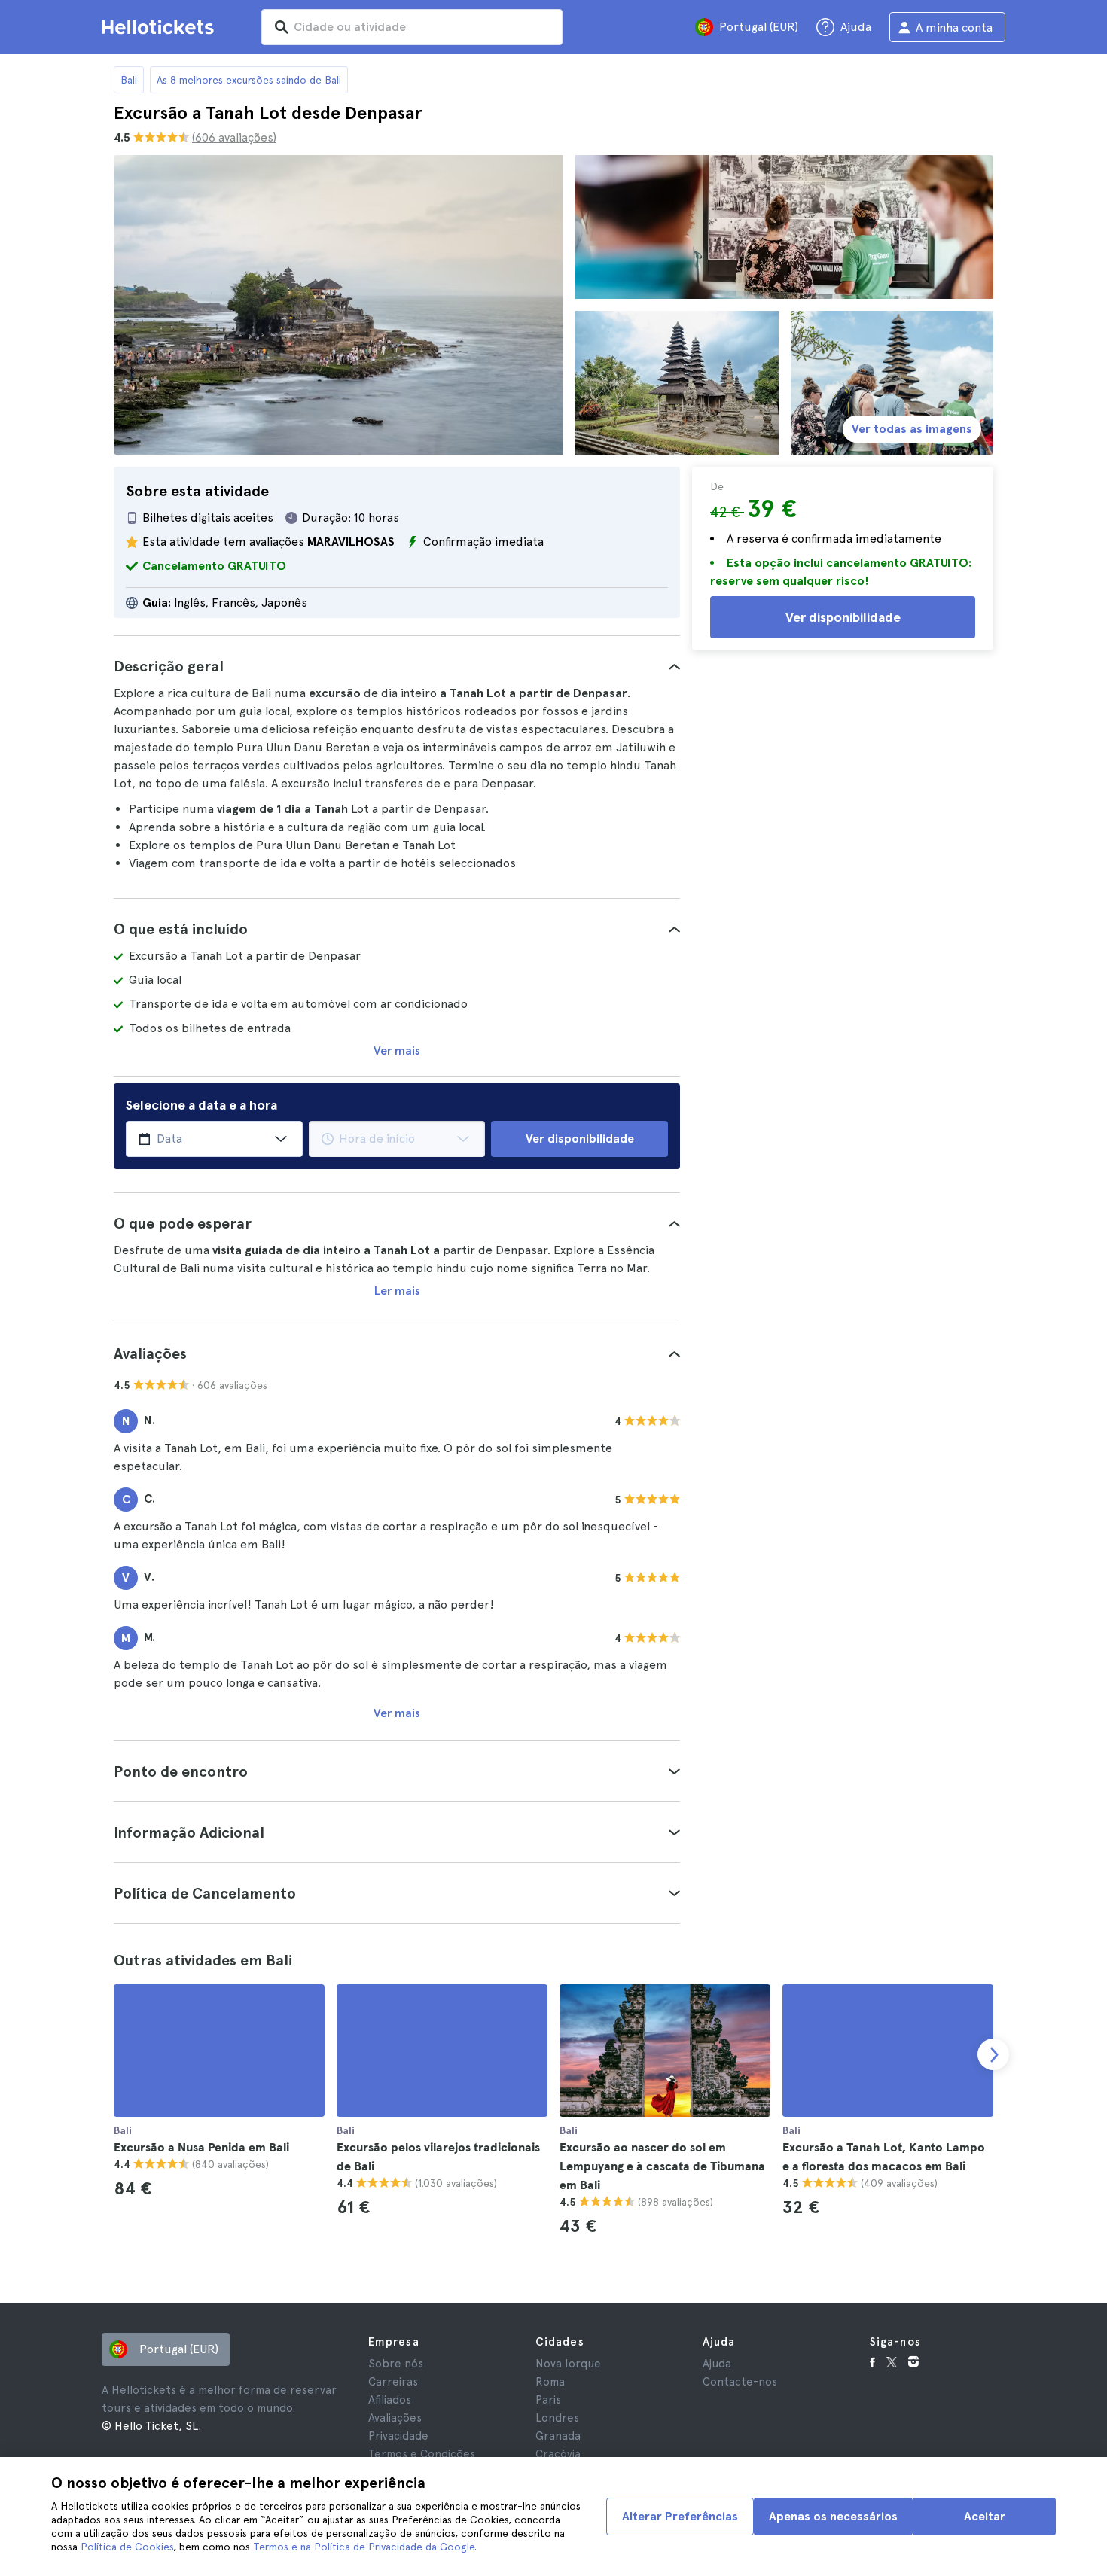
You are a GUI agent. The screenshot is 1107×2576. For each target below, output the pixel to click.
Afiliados (390, 2400)
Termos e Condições (422, 2454)
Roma (550, 2382)
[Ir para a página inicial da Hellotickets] (160, 27)
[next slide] (993, 2054)
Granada (558, 2436)
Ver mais (397, 1050)
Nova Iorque (568, 2364)
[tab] (397, 666)
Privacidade (398, 2436)
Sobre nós (396, 2364)
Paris (548, 2400)
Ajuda (717, 2364)
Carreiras (393, 2382)
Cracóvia (558, 2454)
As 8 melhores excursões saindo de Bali (249, 80)
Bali (129, 80)
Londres (557, 2418)
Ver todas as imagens (912, 429)
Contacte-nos (740, 2382)
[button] (397, 666)
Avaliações (395, 2418)
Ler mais (397, 1291)
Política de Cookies (127, 2547)
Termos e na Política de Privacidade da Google (364, 2547)
